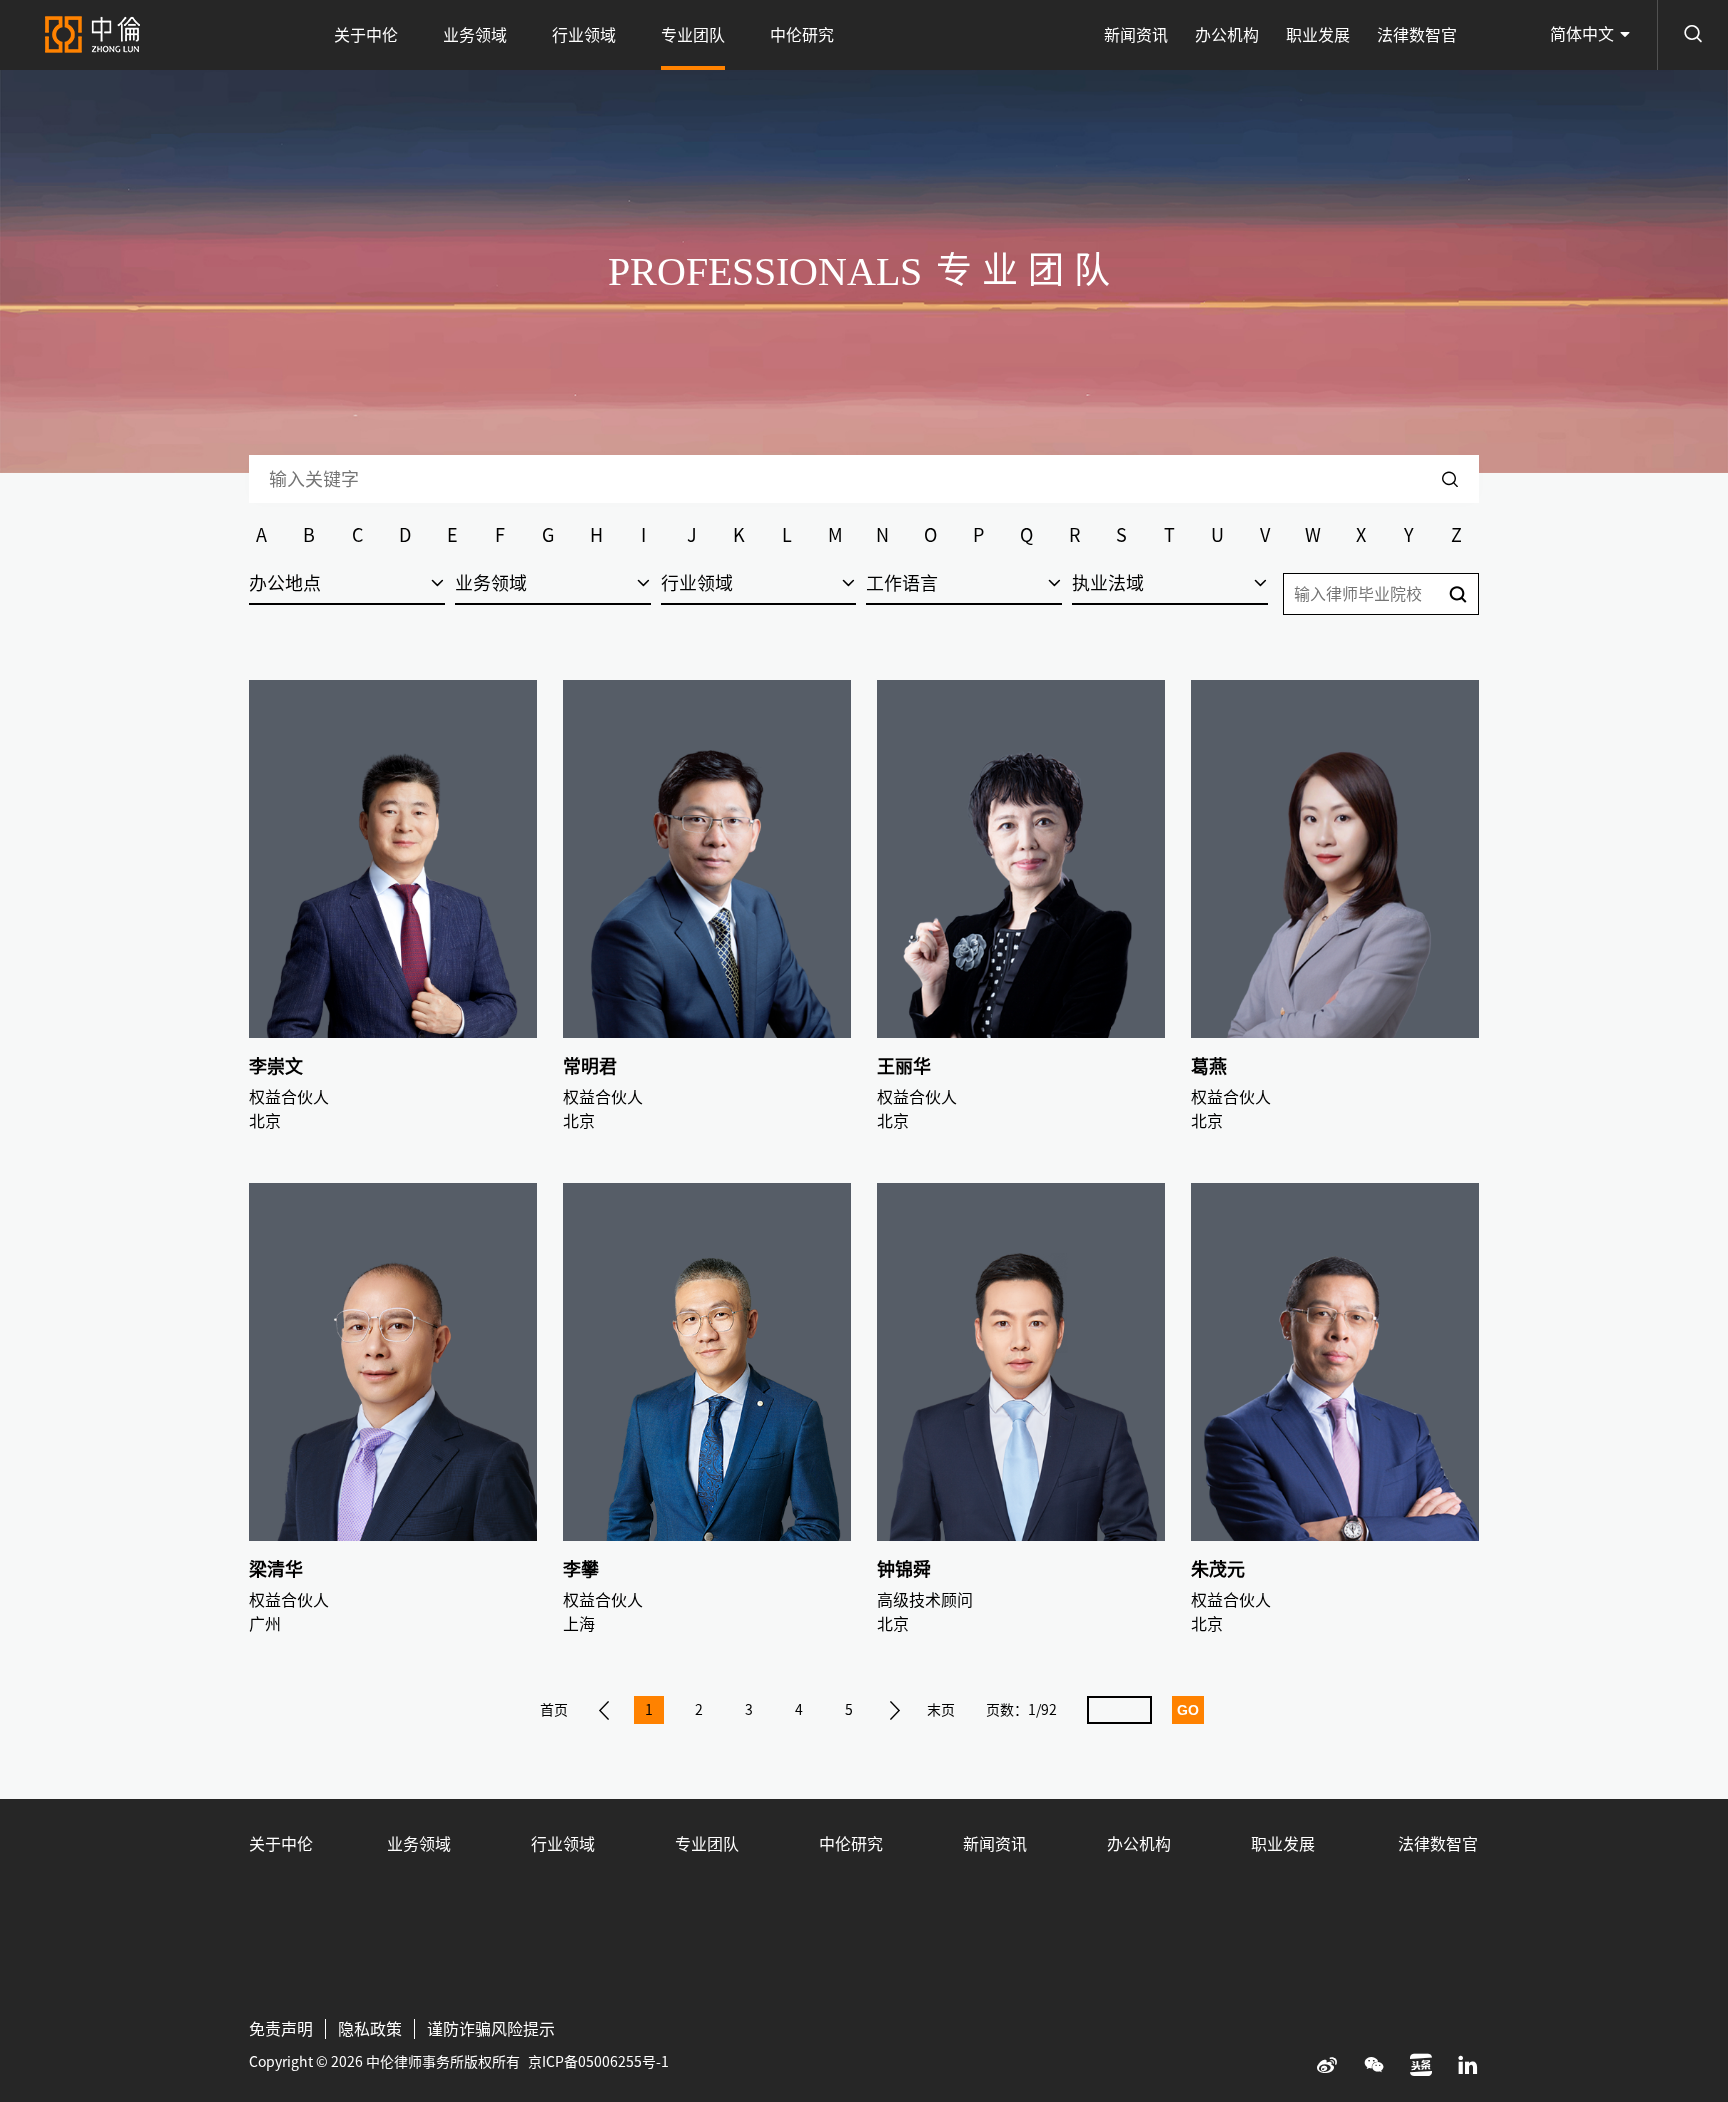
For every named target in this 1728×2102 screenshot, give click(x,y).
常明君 (590, 1066)
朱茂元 (1218, 1569)
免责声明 (281, 2029)
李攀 (581, 1569)
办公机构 (1227, 35)
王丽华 (904, 1066)
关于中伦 (366, 35)
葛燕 (1209, 1066)
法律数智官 (1417, 35)
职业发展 (1318, 35)
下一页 (895, 1710)
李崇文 (276, 1066)
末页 (941, 1710)
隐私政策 (370, 2029)
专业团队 (693, 35)
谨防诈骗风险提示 (491, 2029)
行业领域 (584, 35)
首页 (554, 1710)
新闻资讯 (1136, 35)
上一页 (604, 1710)
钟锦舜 (904, 1569)
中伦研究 (802, 35)
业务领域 (475, 35)
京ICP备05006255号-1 (598, 2062)
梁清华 (276, 1569)
